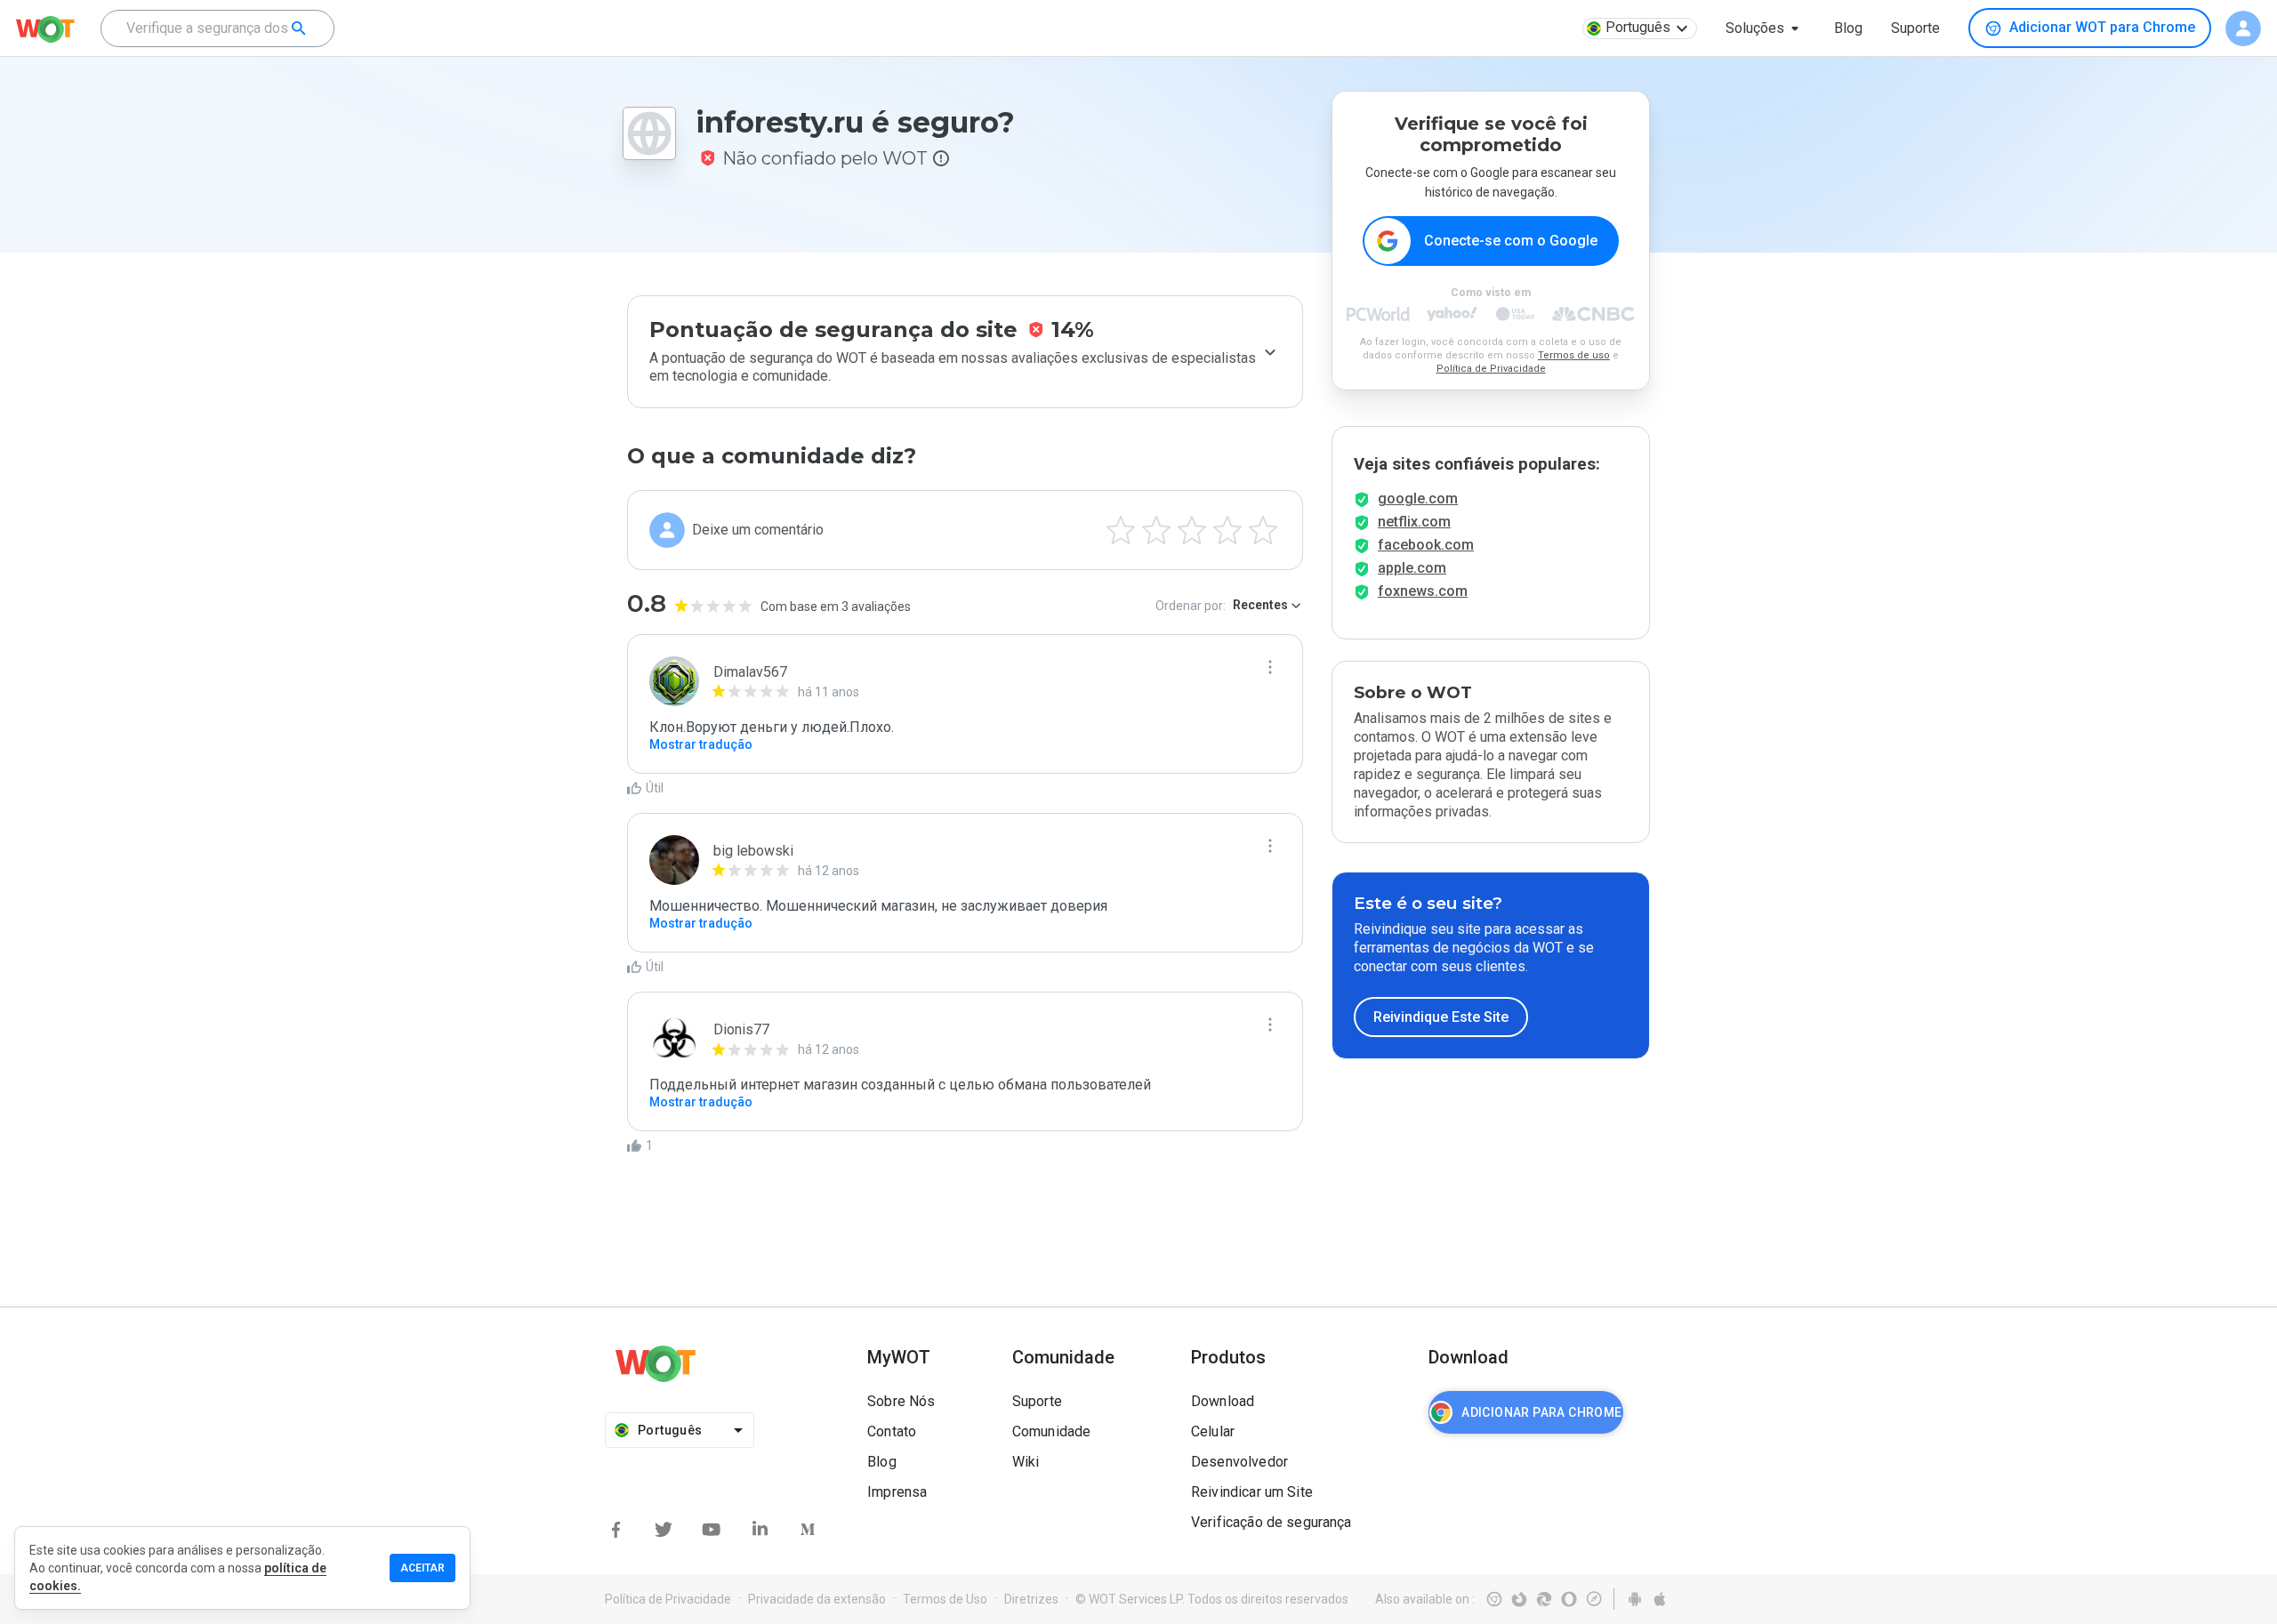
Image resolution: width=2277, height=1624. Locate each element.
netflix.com (1414, 522)
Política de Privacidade (1491, 369)
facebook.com (1426, 545)
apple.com (1412, 568)
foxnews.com (1423, 591)
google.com (1418, 498)
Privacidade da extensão (817, 1599)
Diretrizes (1031, 1599)
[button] (1766, 28)
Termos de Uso (945, 1599)
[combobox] (217, 28)
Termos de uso (1574, 355)
